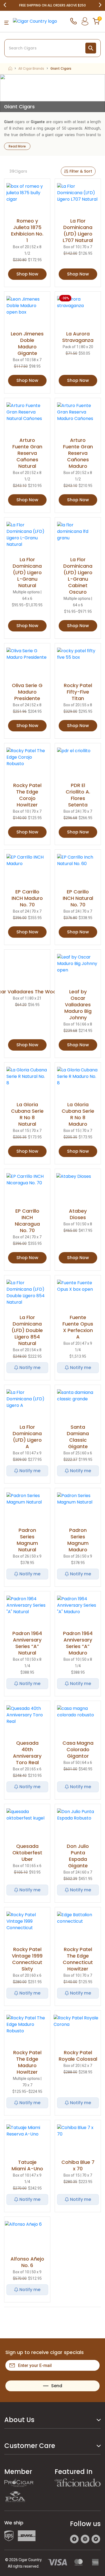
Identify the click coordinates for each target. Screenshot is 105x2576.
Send (57, 2386)
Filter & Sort (81, 171)
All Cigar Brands (31, 69)
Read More (17, 146)
